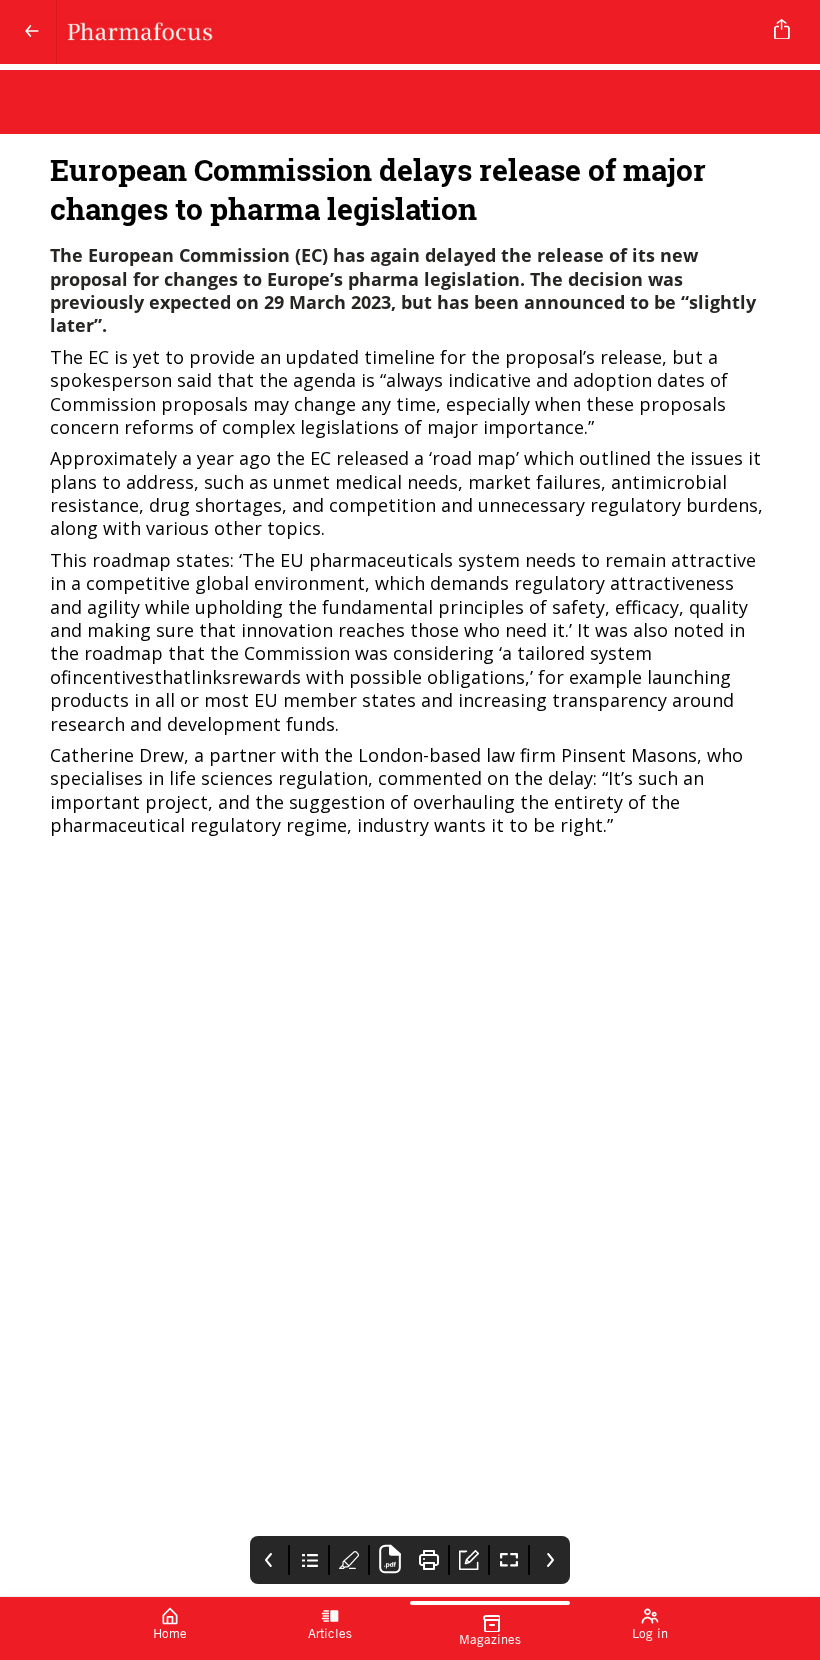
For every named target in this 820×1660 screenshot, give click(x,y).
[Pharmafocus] (406, 32)
